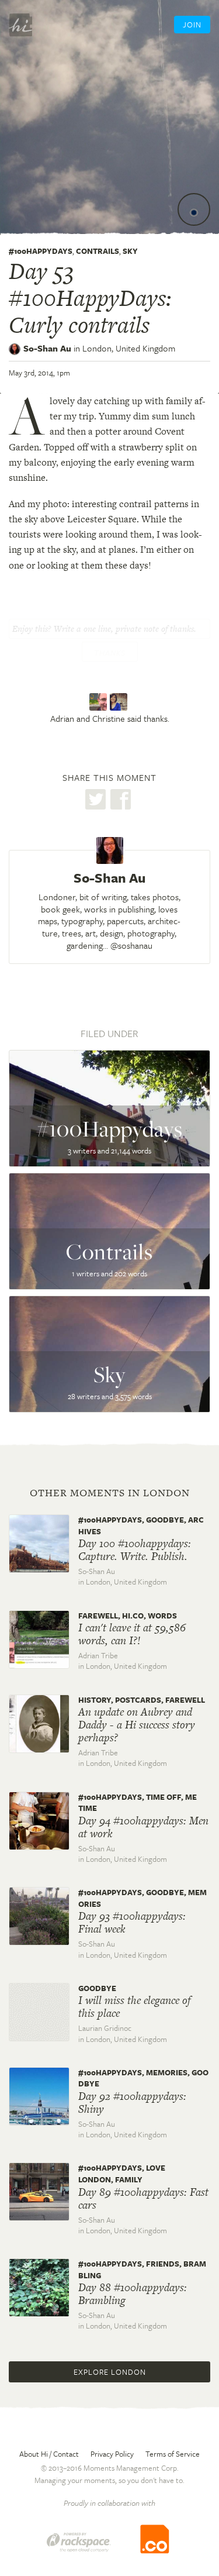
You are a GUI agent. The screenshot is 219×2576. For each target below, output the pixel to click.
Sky (130, 251)
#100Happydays (41, 251)
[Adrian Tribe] (100, 702)
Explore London (110, 2372)
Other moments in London (110, 1493)
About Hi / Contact (49, 2454)
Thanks (110, 653)
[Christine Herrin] (120, 702)
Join (192, 25)
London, (129, 348)
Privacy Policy (112, 2454)
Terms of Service (173, 2454)
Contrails (98, 251)
